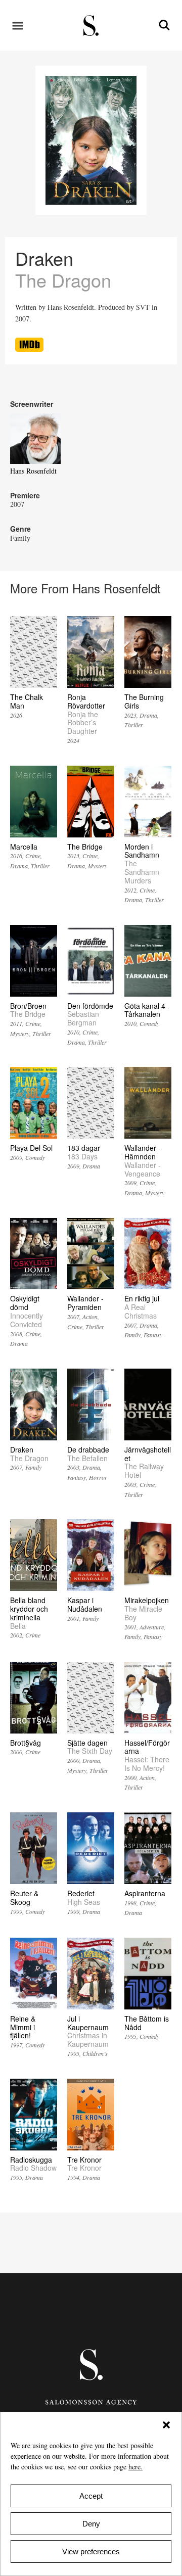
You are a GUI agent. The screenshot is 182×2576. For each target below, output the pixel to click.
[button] (166, 2425)
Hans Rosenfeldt (33, 471)
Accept (91, 2496)
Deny (91, 2524)
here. (135, 2467)
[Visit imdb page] (29, 349)
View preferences (91, 2551)
